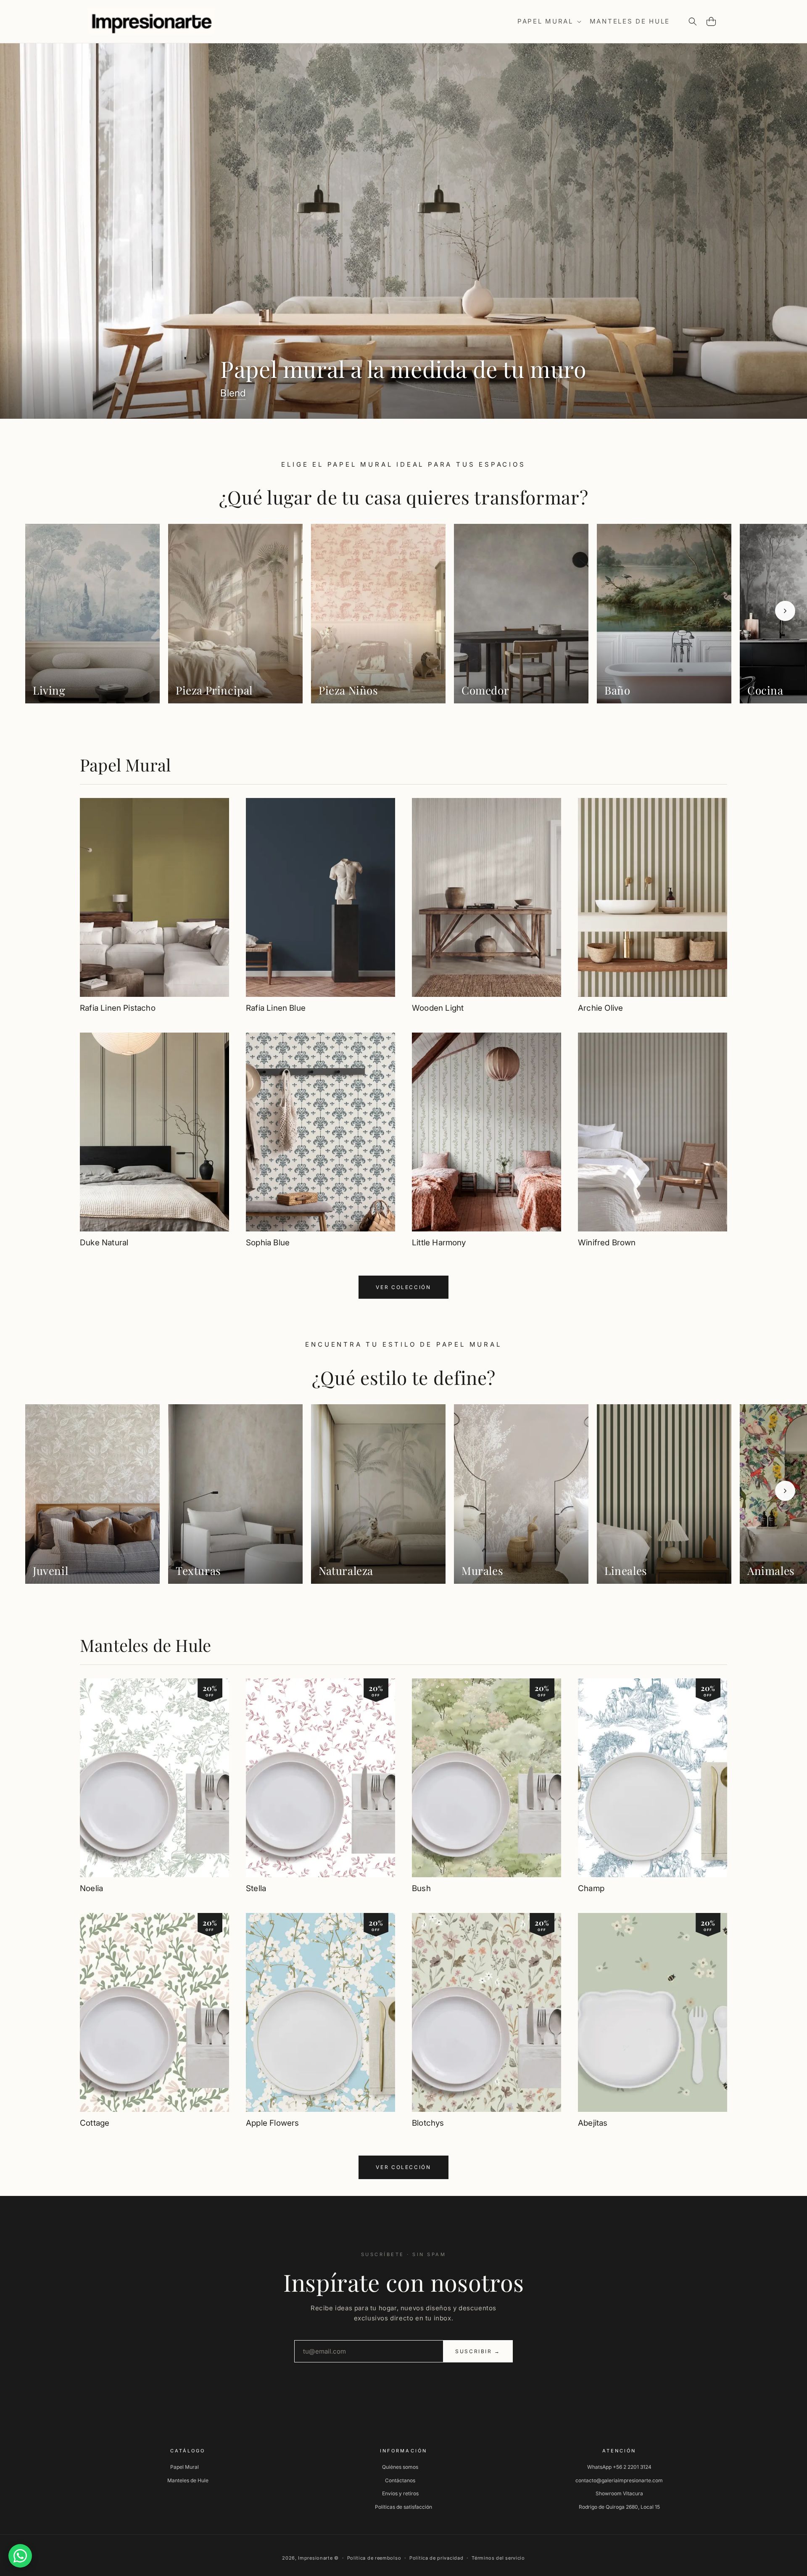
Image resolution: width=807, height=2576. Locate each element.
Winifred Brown (607, 1243)
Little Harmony (439, 1243)
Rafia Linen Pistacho (118, 1008)
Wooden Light (438, 1008)
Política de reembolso (374, 2558)
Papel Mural (125, 765)
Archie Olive (600, 1008)
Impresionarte (315, 2558)
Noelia (91, 1888)
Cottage (95, 2123)
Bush (421, 1888)
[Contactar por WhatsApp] (20, 2556)
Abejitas (593, 2123)
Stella (256, 1888)
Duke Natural (104, 1243)
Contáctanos (400, 2480)
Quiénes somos (400, 2467)
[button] (549, 21)
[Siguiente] (785, 611)
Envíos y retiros (400, 2493)
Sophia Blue (268, 1243)
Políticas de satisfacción (403, 2507)
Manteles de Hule (145, 1645)
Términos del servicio (498, 2558)
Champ (591, 1888)
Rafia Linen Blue (276, 1008)
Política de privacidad (436, 2558)
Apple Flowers (272, 2123)
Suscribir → (478, 2351)
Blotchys (428, 2123)
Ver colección (403, 1287)
